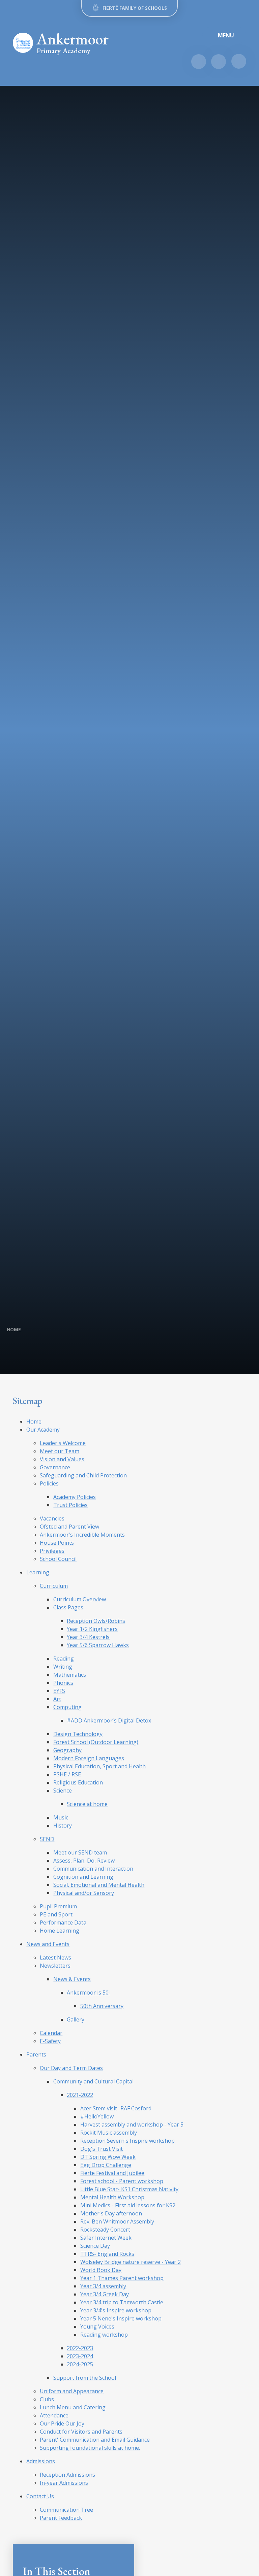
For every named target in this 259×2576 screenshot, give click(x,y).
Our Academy (43, 1430)
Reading (64, 1659)
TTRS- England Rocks (107, 2254)
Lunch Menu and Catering (73, 2407)
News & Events (72, 1979)
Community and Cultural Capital (93, 2081)
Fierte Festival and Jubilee (112, 2173)
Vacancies (52, 1518)
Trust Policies (70, 1505)
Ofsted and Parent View (69, 1527)
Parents (36, 2054)
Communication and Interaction (93, 1869)
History (63, 1826)
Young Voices (97, 2327)
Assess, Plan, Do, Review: (84, 1861)
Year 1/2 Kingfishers (92, 1629)
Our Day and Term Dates (71, 2068)
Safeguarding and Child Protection (83, 1475)
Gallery (76, 2019)
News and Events (48, 1944)
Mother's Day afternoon (111, 2213)
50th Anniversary (102, 2006)
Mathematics (70, 1675)
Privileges (52, 1551)
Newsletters (55, 1966)
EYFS (59, 1691)
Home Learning (60, 1931)
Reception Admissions (67, 2475)
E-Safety (50, 2041)
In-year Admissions (64, 2483)
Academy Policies (75, 1497)
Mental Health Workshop (112, 2197)
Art (57, 1699)
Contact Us (40, 2496)
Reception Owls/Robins (96, 1621)
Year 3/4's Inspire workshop (116, 2310)
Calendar (51, 2033)
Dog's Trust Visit (102, 2149)
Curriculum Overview (80, 1599)
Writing (63, 1667)
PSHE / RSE (67, 1774)
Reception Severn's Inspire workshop (127, 2141)
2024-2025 (80, 2364)
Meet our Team (60, 1451)
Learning (38, 1572)
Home (14, 1329)
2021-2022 (80, 2095)
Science (63, 1791)
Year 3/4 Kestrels (88, 1637)
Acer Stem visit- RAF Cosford (116, 2108)
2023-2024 (80, 2356)
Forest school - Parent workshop (122, 2181)
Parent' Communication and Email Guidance (95, 2440)
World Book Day (101, 2270)
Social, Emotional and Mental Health (99, 1885)
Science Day (95, 2246)
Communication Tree (66, 2510)
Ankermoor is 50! (88, 1993)
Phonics (63, 1683)
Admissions (41, 2461)
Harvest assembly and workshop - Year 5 (132, 2125)
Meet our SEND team (80, 1852)
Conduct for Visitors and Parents (81, 2432)
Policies (49, 1483)
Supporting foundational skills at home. (90, 2448)
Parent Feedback (61, 2518)
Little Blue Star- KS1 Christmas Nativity (129, 2189)
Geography (67, 1750)
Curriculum (54, 1586)
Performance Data (63, 1922)
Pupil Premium (58, 1906)
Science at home (87, 1804)
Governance (55, 1467)
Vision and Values (62, 1459)
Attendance (54, 2415)
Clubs (47, 2399)
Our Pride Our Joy (62, 2423)
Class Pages (68, 1607)
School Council (58, 1559)
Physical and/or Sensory (84, 1893)
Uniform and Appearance (72, 2391)
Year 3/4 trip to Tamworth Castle (122, 2302)
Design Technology (78, 1734)
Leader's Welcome (63, 1443)
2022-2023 (80, 2348)
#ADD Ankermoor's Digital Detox (109, 1720)
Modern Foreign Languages (89, 1758)
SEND (47, 1839)
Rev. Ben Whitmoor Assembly (117, 2221)
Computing (67, 1707)
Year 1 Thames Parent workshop (122, 2278)
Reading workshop (104, 2335)
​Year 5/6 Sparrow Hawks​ (98, 1645)
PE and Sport (56, 1914)
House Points (57, 1543)
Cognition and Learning (83, 1877)
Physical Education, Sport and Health (99, 1766)
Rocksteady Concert (105, 2230)
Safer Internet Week (106, 2238)
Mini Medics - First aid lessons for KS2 (128, 2205)
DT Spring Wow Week (108, 2157)
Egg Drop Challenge (106, 2165)
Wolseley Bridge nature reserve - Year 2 (131, 2262)
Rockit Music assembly (109, 2133)
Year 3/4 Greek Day (105, 2294)
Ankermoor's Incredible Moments (82, 1535)
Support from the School (85, 2378)
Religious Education (78, 1782)
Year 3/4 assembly (103, 2286)
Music (61, 1817)
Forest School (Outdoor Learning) (96, 1742)
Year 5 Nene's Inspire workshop (121, 2318)
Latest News (55, 1958)
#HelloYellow (97, 2116)
